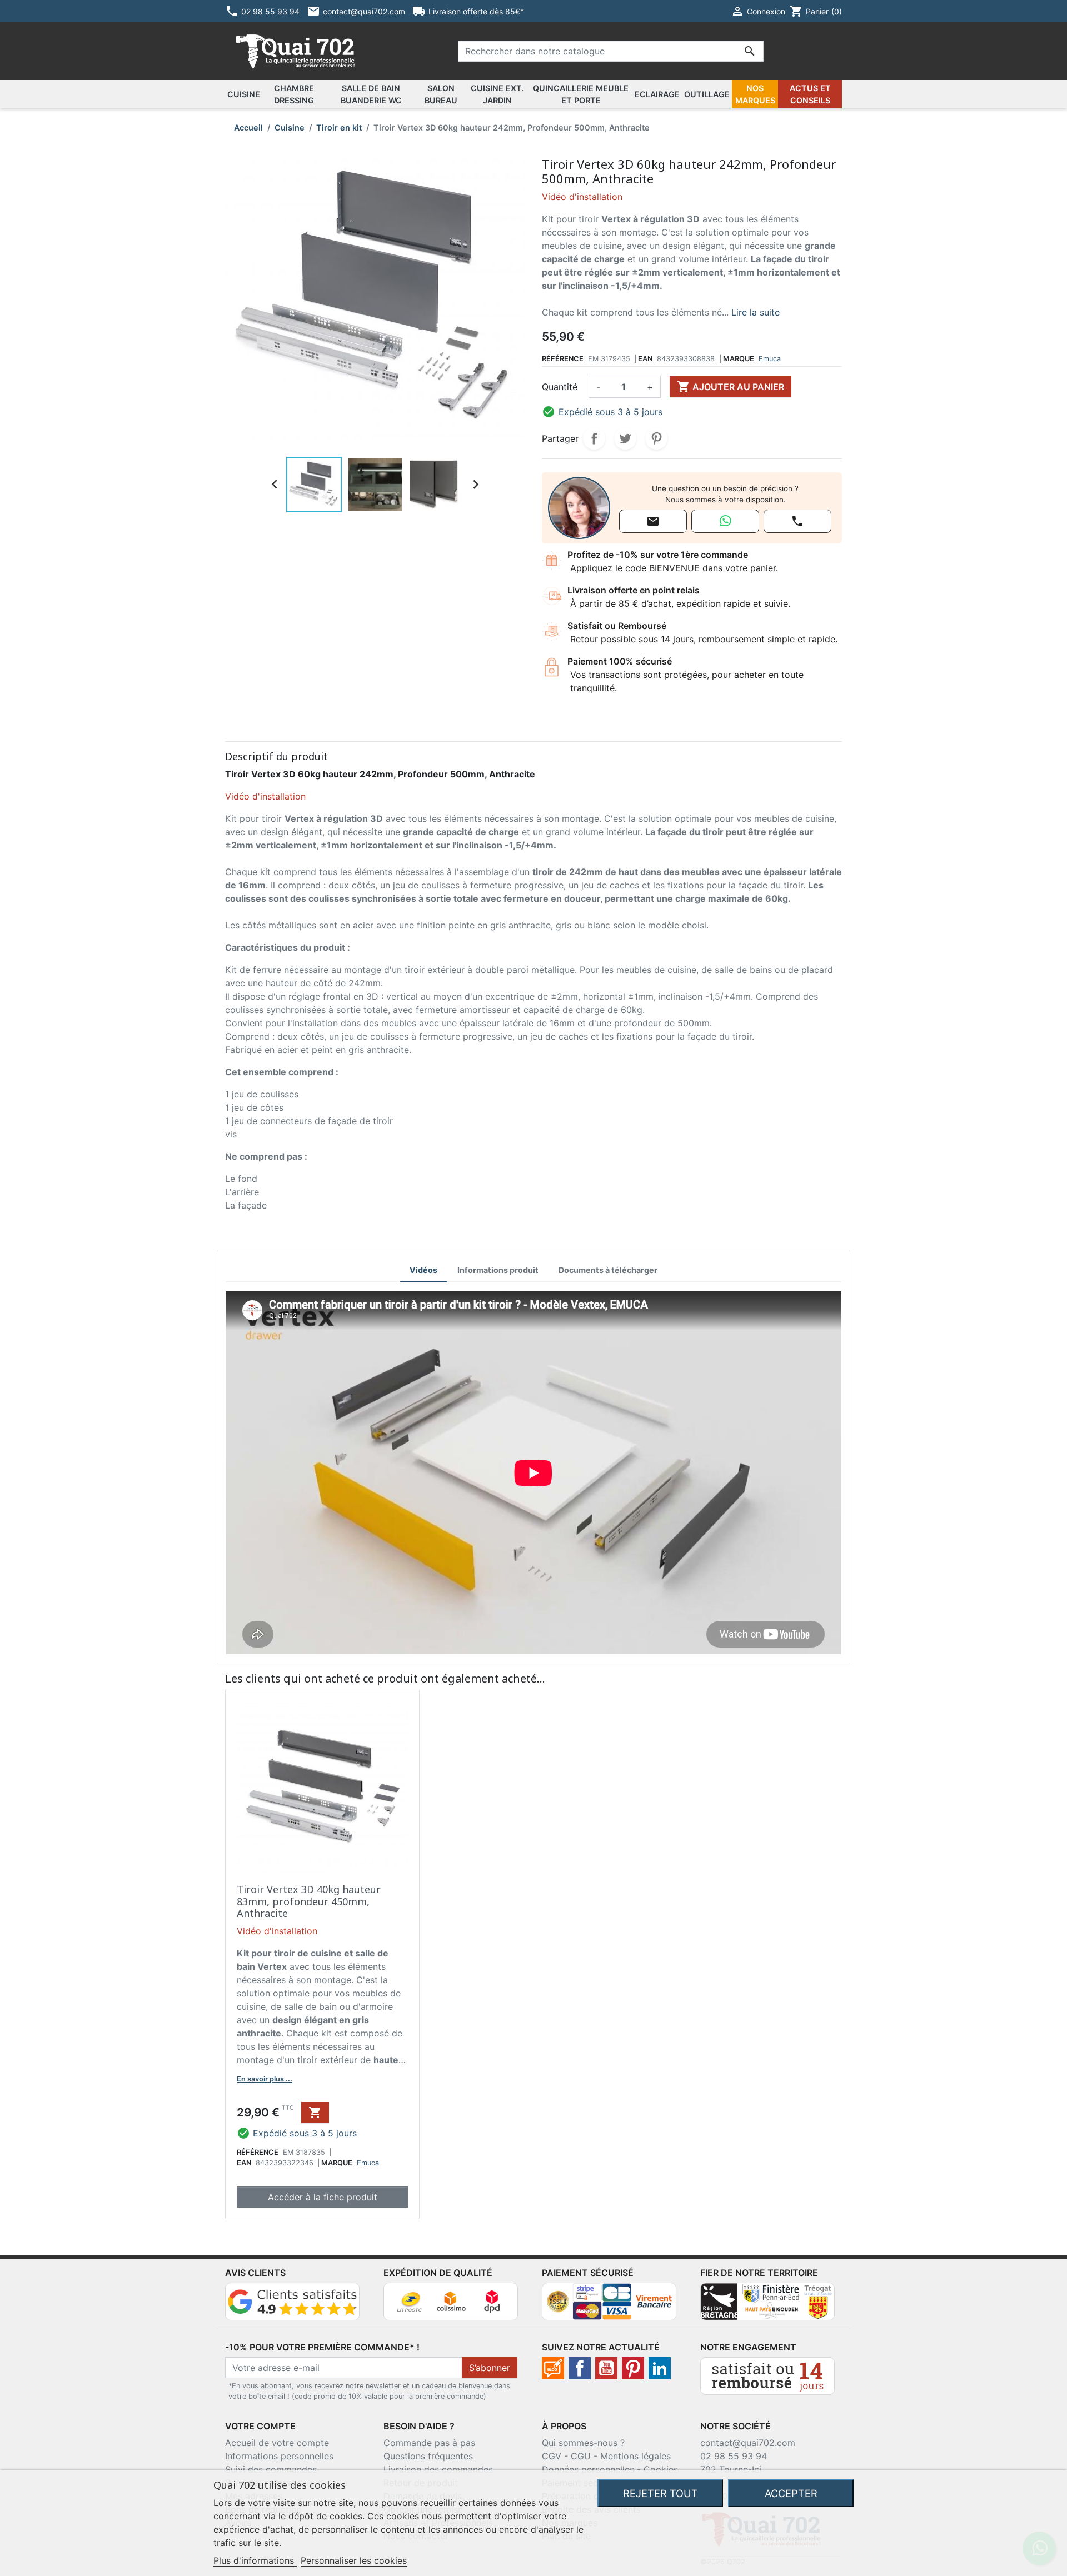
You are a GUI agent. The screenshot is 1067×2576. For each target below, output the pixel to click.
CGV (552, 2456)
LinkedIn (660, 2368)
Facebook (580, 2368)
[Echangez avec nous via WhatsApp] (725, 521)
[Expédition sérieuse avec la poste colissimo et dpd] (451, 2300)
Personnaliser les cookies (354, 2560)
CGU (581, 2456)
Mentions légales (635, 2456)
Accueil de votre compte (277, 2443)
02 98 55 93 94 (734, 2456)
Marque (739, 359)
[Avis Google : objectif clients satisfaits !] (292, 2300)
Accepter (791, 2493)
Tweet (625, 438)
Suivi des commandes (271, 2469)
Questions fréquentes (428, 2456)
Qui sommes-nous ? (583, 2443)
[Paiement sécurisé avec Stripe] (609, 2300)
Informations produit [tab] (498, 1270)
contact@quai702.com (748, 2443)
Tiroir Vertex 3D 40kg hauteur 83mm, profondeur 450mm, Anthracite (309, 1901)
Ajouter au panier (731, 387)
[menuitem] (244, 94)
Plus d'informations (255, 2560)
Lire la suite (756, 312)
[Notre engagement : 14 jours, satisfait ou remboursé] (767, 2375)
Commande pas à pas (429, 2443)
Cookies (661, 2469)
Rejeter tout (660, 2493)
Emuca (770, 359)
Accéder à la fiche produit (323, 2197)
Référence (563, 359)
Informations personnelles (279, 2456)
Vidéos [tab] (423, 1270)
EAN (645, 359)
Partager (594, 438)
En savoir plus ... (265, 2079)
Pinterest (656, 438)
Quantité (560, 387)
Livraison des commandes (438, 2469)
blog (553, 2368)
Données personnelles (588, 2469)
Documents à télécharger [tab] (608, 1270)
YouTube (606, 2368)
